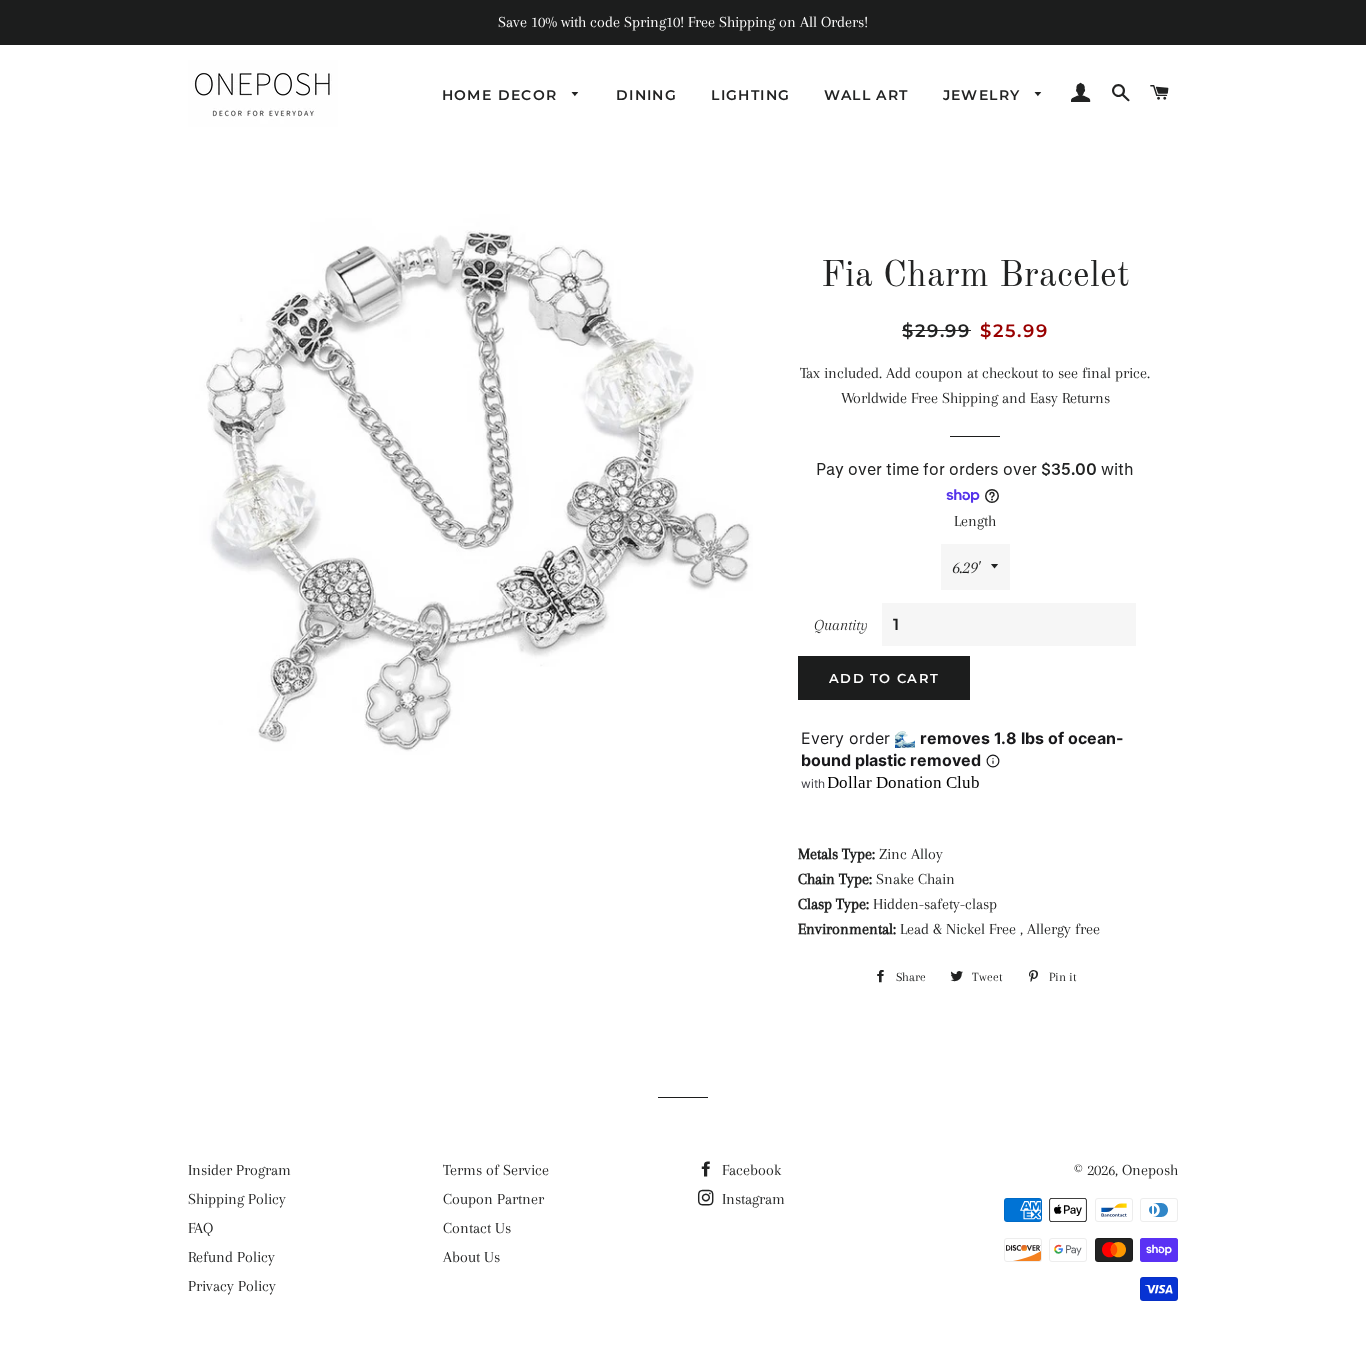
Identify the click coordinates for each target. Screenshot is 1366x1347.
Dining (646, 95)
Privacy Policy (232, 1286)
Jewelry (984, 95)
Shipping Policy (237, 1199)
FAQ (200, 1228)
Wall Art (866, 95)
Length (975, 521)
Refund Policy (231, 1257)
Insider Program (239, 1170)
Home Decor (502, 95)
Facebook (749, 1170)
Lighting (750, 95)
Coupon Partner (493, 1199)
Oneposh (1150, 1170)
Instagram (751, 1199)
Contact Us (477, 1228)
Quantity (841, 625)
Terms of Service (496, 1170)
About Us (471, 1257)
